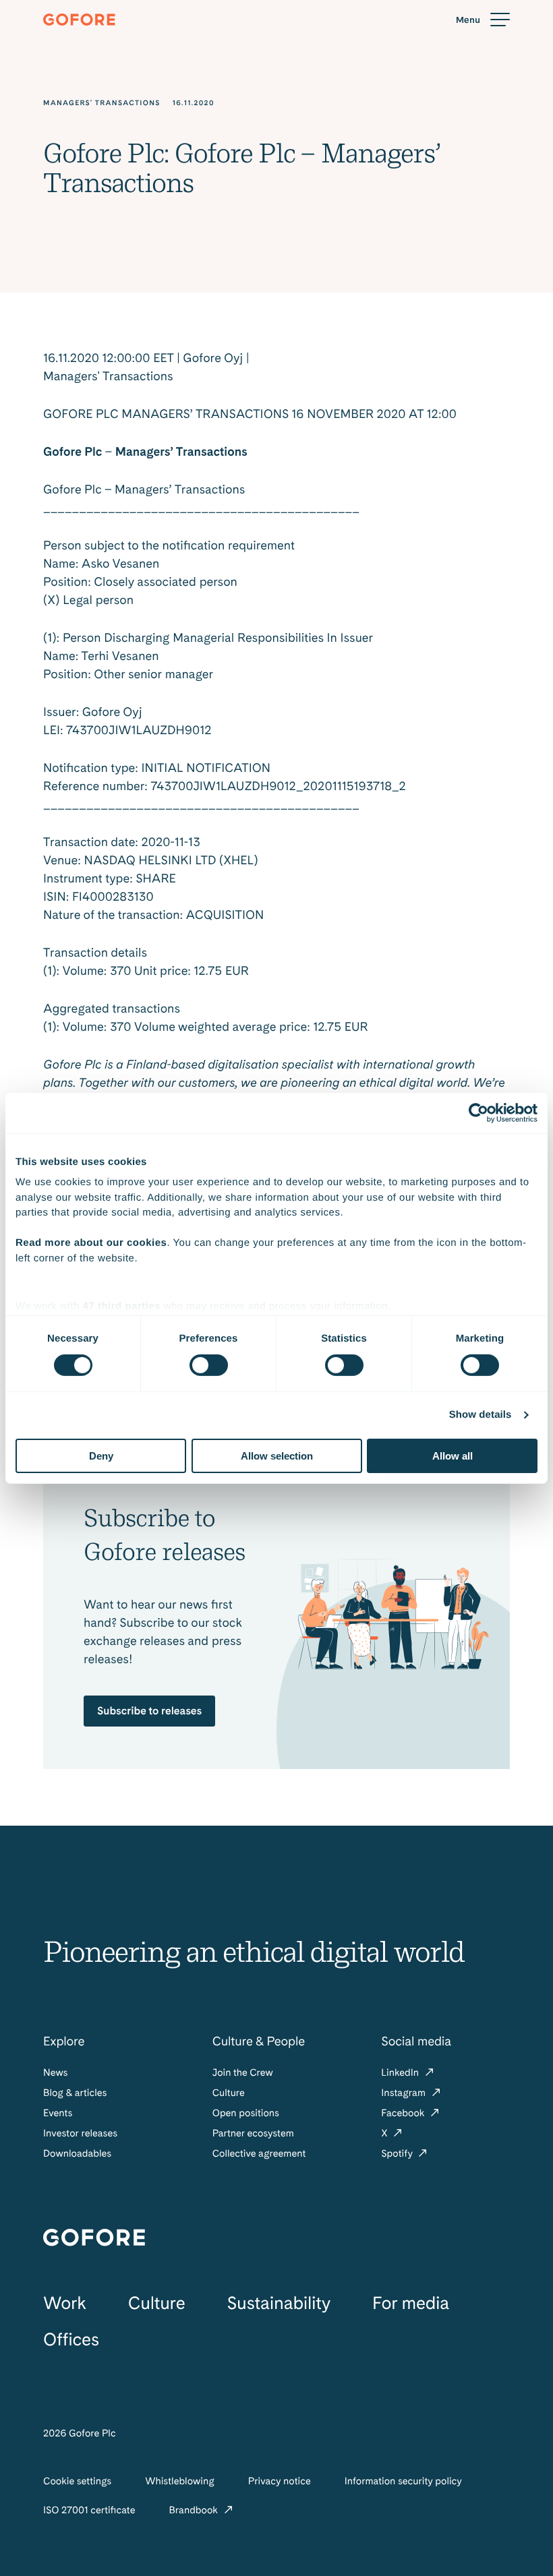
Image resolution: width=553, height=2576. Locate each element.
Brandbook (194, 2510)
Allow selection (277, 1456)
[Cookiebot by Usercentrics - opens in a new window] (478, 1112)
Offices (71, 2340)
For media (411, 2303)
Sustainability (279, 2303)
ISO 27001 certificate (89, 2510)
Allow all (453, 1456)
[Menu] (483, 20)
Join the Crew (243, 2072)
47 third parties (122, 1306)
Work (65, 2303)
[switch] (209, 1365)
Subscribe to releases (149, 1711)
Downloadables (77, 2153)
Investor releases (80, 2133)
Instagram (404, 2093)
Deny (101, 1456)
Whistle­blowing (180, 2481)
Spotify (398, 2153)
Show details (481, 1415)
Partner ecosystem (253, 2133)
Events (58, 2113)
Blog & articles (75, 2093)
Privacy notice (280, 2481)
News (55, 2072)
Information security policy (403, 2481)
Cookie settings (77, 2481)
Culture (229, 2093)
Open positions (246, 2113)
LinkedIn (401, 2072)
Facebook (404, 2113)
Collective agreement (259, 2153)
